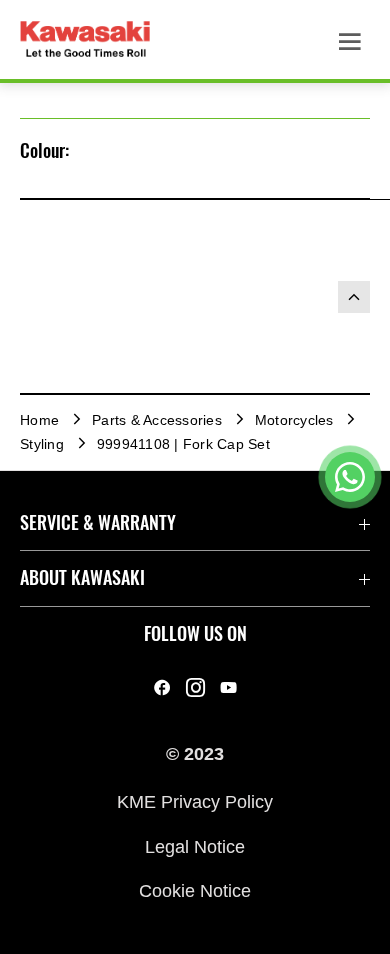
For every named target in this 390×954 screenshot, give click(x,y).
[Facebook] (162, 688)
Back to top (354, 297)
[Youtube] (228, 688)
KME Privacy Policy (195, 802)
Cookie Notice (195, 891)
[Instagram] (195, 688)
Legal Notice (195, 846)
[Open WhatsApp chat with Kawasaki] (350, 477)
